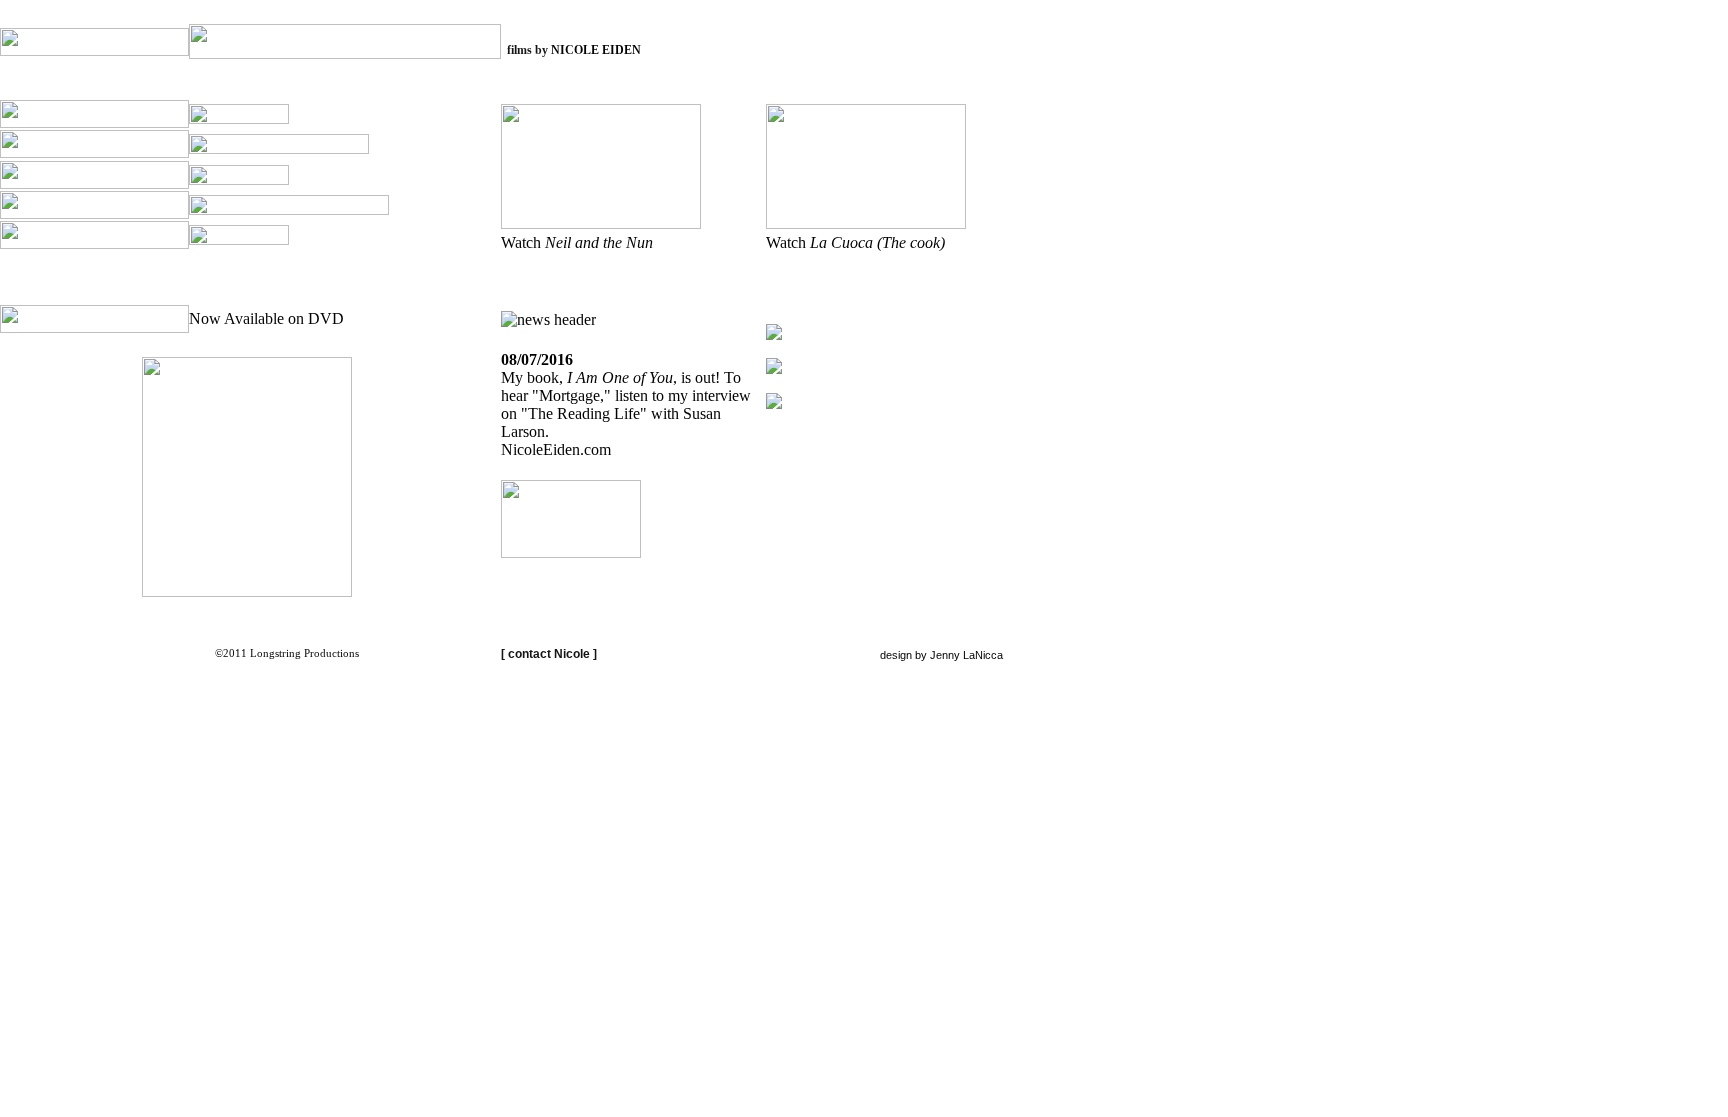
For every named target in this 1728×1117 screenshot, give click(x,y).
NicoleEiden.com (556, 449)
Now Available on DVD (266, 318)
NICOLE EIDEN (596, 50)
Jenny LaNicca (966, 655)
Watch (577, 242)
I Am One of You (620, 377)
